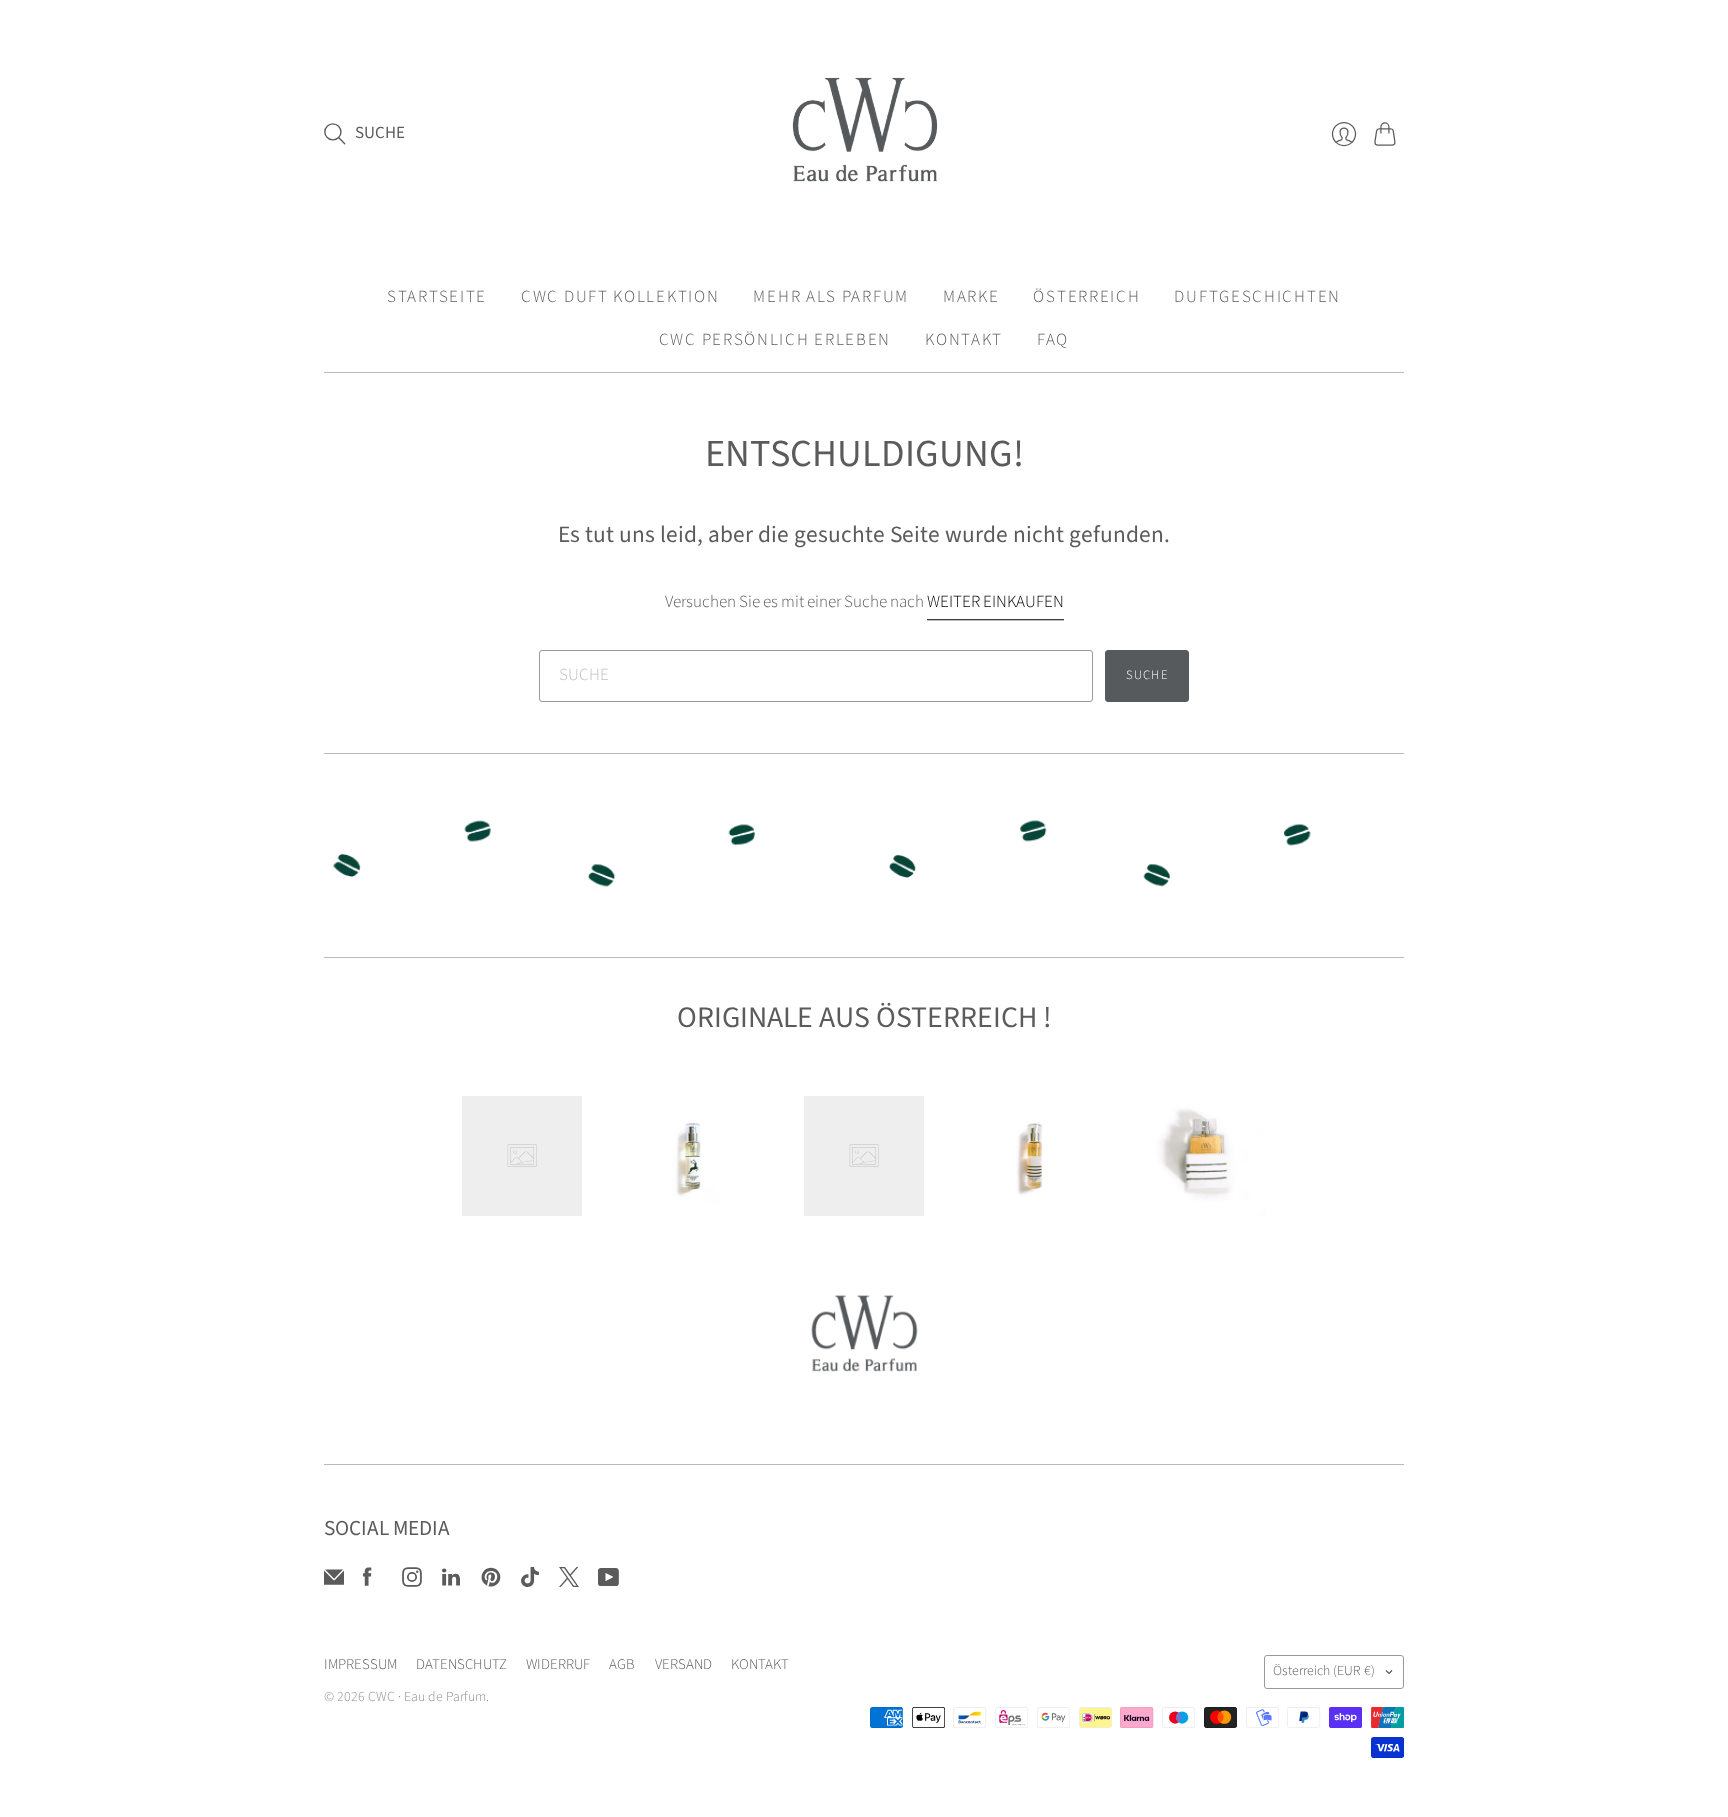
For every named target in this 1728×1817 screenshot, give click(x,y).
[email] (334, 1582)
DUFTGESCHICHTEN (1257, 297)
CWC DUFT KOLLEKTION (620, 297)
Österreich (1324, 1671)
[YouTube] (608, 1582)
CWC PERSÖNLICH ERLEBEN (775, 340)
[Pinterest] (491, 1582)
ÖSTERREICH (1086, 297)
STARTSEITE (437, 297)
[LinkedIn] (451, 1582)
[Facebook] (367, 1582)
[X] (569, 1582)
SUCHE (1147, 675)
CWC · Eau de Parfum (427, 1697)
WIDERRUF (558, 1664)
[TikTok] (530, 1582)
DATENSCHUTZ (461, 1664)
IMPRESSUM (360, 1664)
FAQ (1053, 340)
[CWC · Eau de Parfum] (864, 133)
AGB (622, 1664)
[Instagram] (412, 1582)
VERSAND (683, 1664)
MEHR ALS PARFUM (831, 297)
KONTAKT (964, 340)
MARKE (971, 297)
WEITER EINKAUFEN (995, 602)
